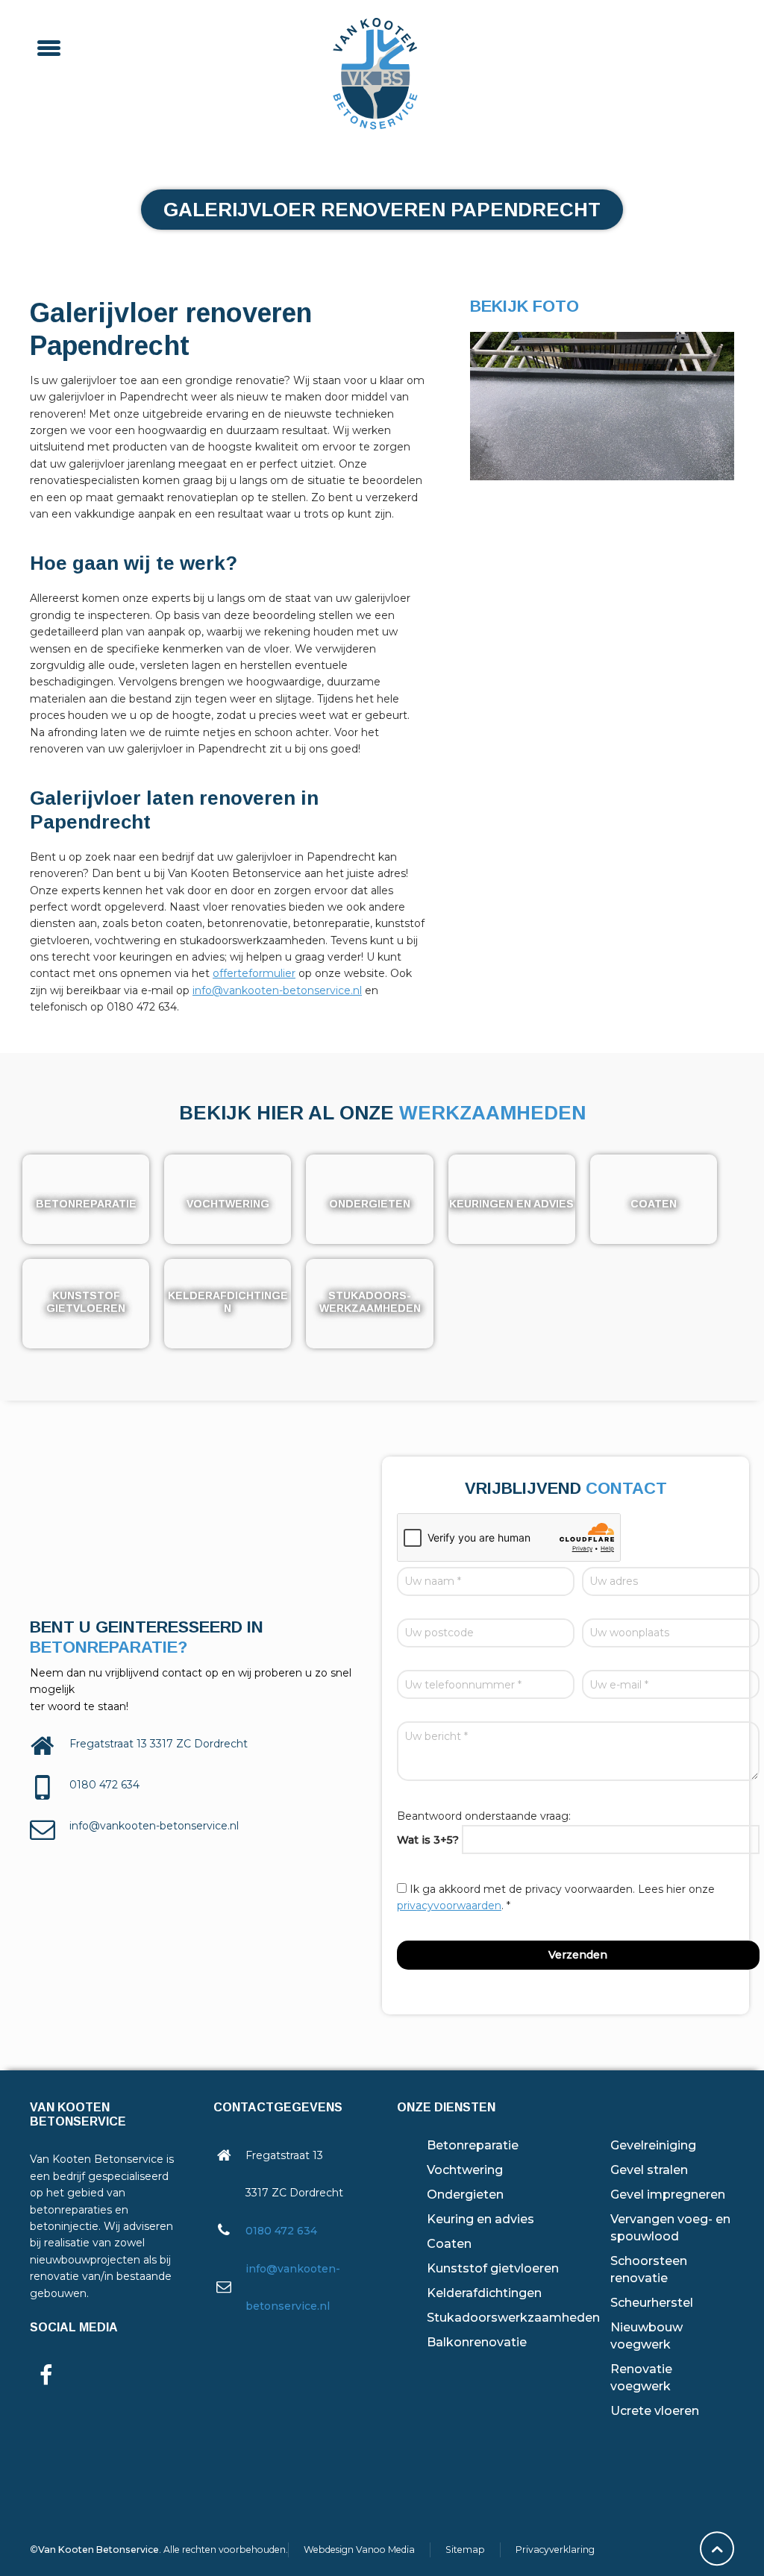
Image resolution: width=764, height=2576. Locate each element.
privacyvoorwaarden (449, 1906)
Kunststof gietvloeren (493, 2268)
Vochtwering (465, 2170)
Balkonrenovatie (477, 2342)
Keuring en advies (480, 2219)
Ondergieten (465, 2195)
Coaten (449, 2244)
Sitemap (465, 2550)
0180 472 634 (281, 2231)
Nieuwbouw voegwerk (646, 2336)
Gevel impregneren (668, 2195)
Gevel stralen (649, 2170)
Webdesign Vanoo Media (359, 2550)
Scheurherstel (652, 2303)
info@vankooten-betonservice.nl (277, 990)
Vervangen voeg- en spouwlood (670, 2228)
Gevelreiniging (653, 2145)
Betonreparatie (473, 2145)
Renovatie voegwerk (641, 2378)
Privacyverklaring (555, 2550)
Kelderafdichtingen (484, 2293)
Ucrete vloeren (655, 2411)
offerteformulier (254, 973)
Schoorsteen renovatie (649, 2269)
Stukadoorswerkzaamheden (513, 2318)
